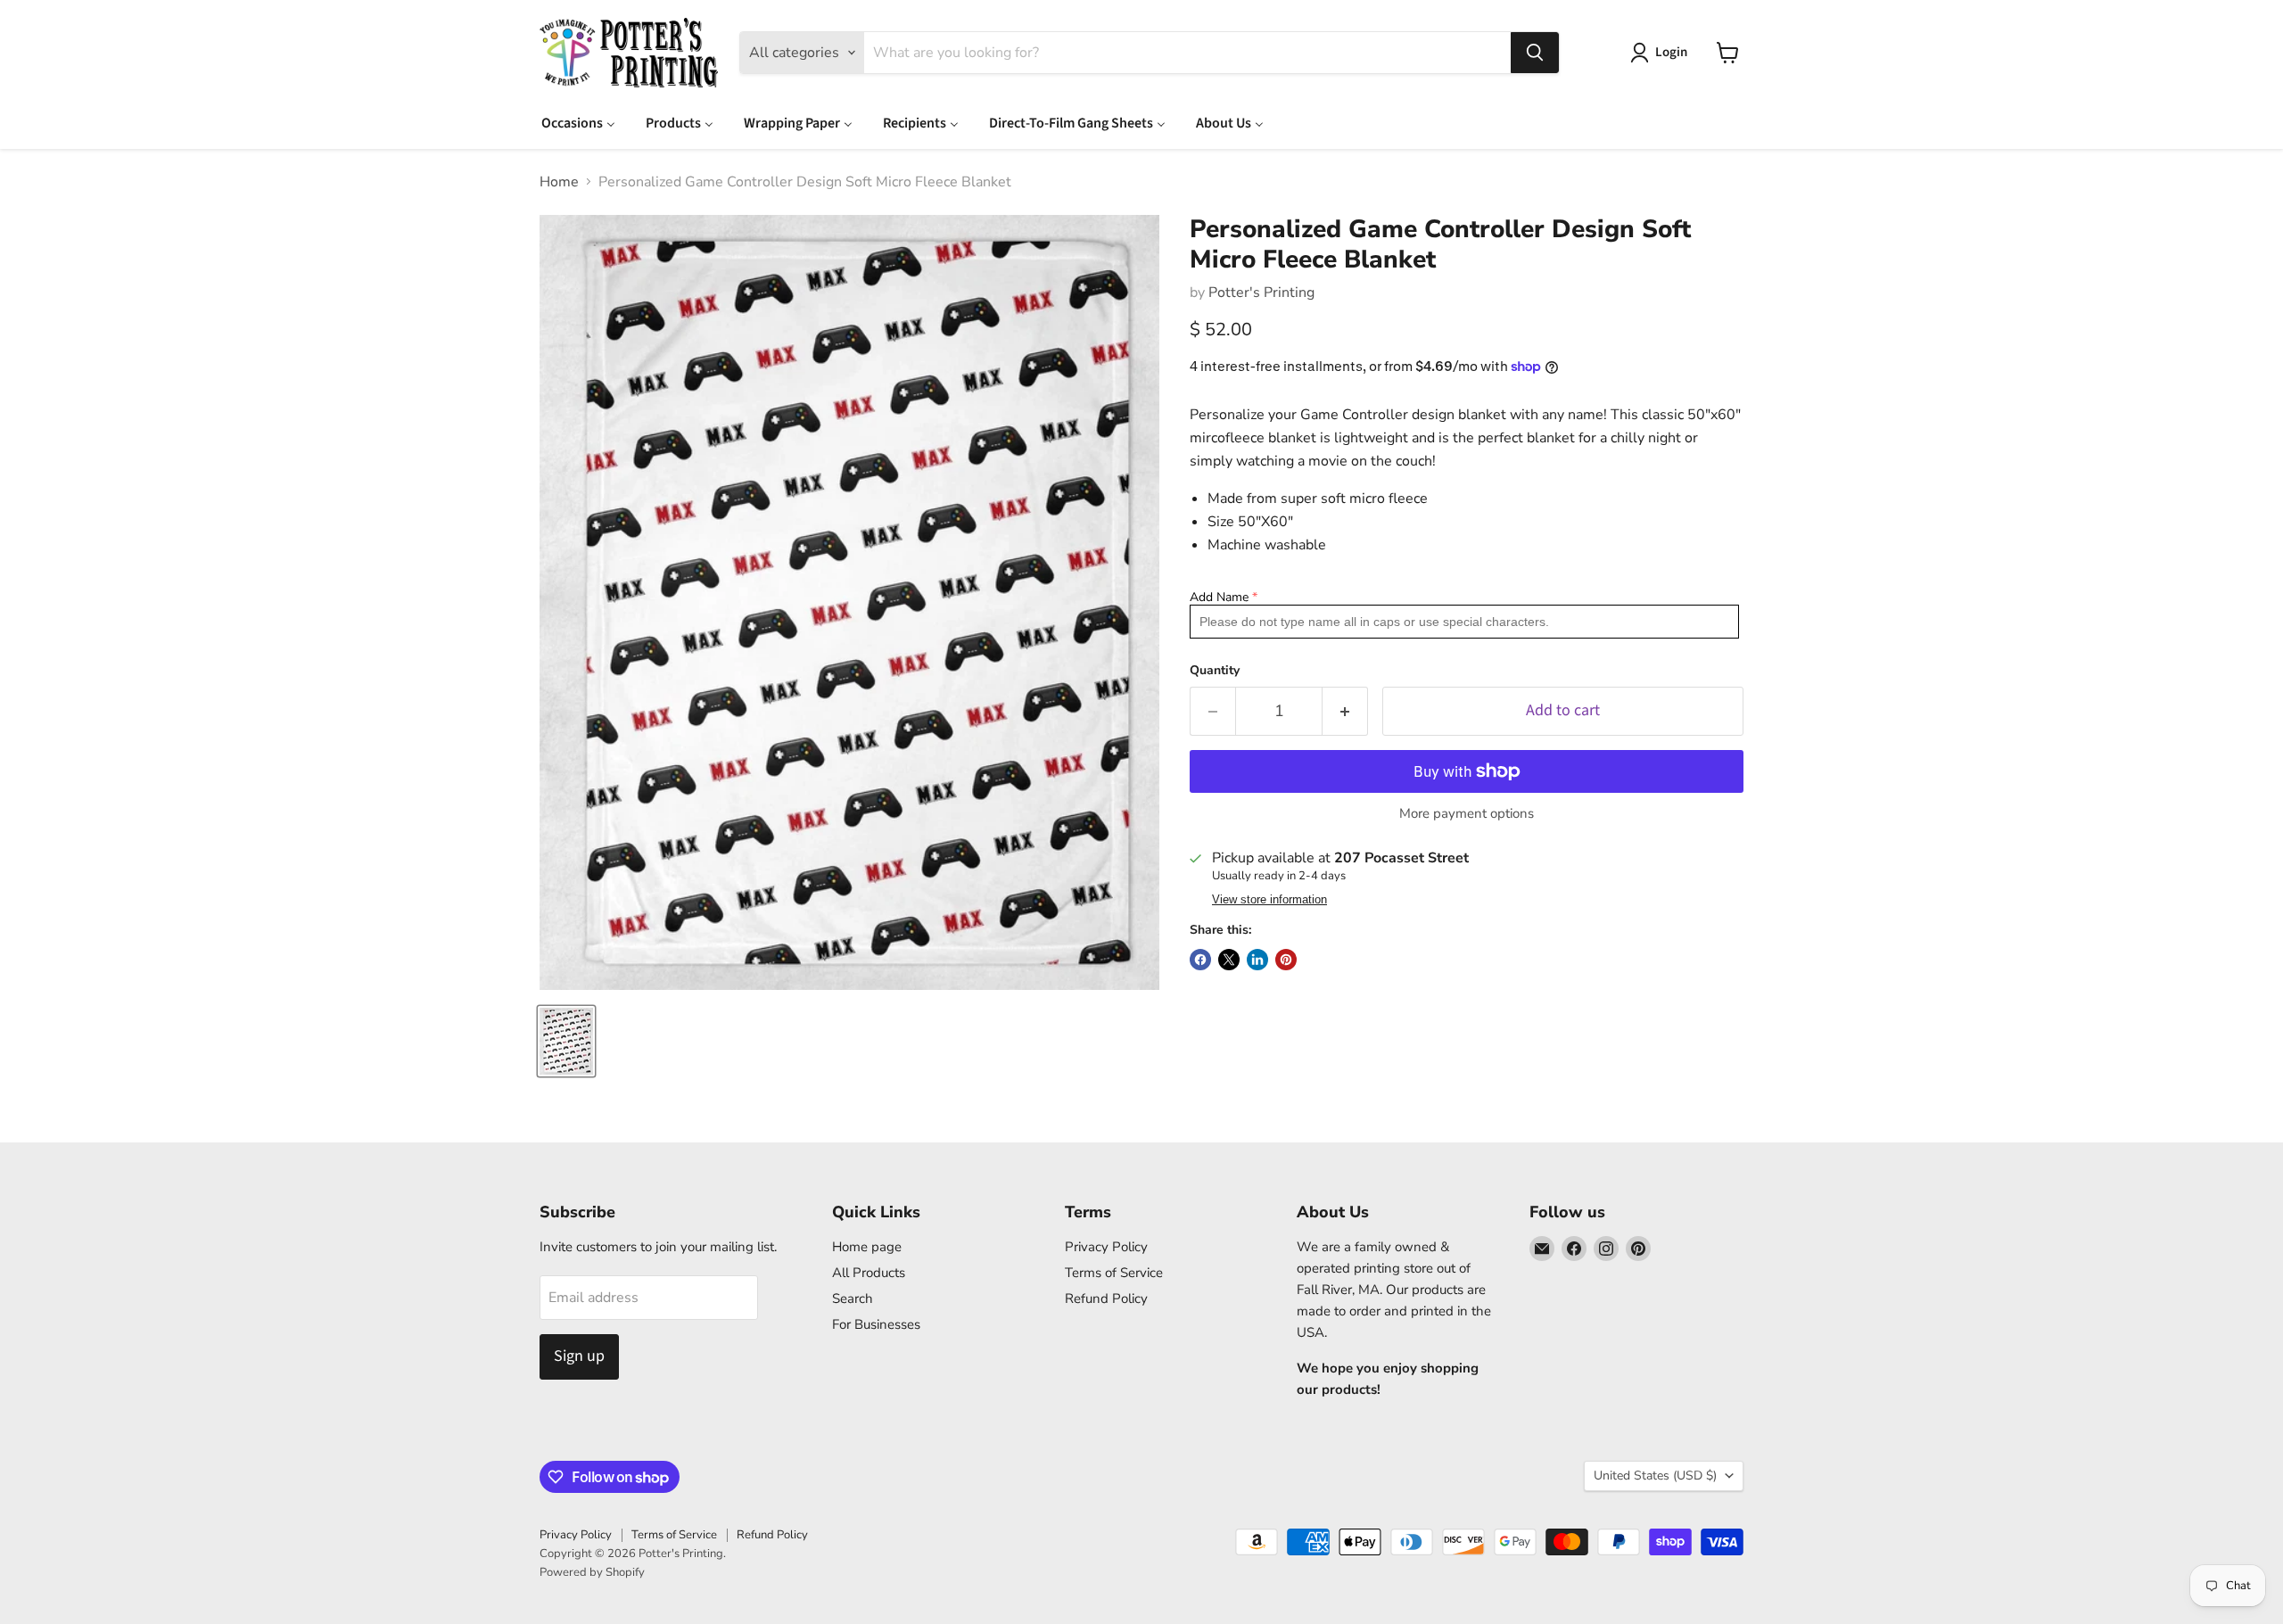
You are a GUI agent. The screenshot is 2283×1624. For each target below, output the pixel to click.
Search (853, 1298)
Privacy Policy (1106, 1247)
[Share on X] (1229, 960)
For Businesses (876, 1324)
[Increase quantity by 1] (1345, 711)
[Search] (1535, 53)
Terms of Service (1114, 1273)
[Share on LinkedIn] (1257, 960)
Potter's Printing (1261, 293)
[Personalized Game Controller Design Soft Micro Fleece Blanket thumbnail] (566, 1041)
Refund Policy (1106, 1298)
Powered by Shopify (592, 1572)
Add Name (1219, 597)
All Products (869, 1273)
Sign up (579, 1356)
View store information (1269, 900)
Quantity (1215, 671)
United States (1655, 1476)
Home (559, 182)
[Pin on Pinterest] (1286, 960)
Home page (867, 1247)
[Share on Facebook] (1200, 960)
